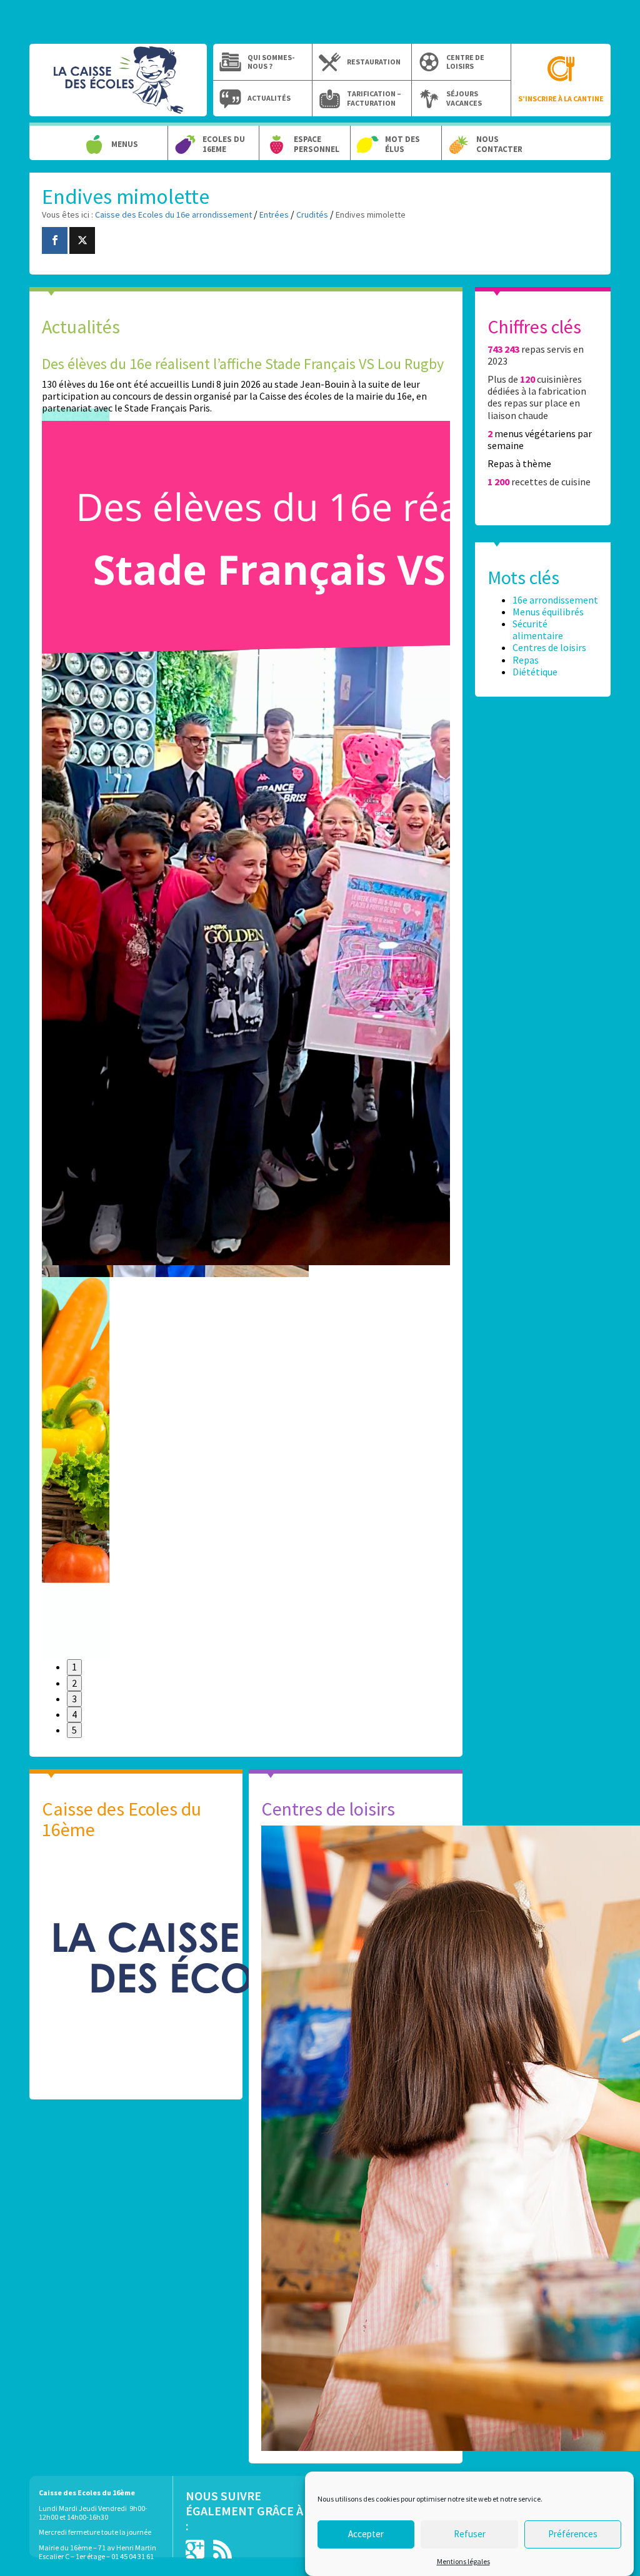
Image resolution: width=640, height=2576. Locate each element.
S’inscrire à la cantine (561, 98)
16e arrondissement (555, 600)
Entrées (274, 215)
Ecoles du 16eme (224, 144)
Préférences (573, 2534)
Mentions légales (463, 2561)
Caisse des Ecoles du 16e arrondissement (118, 86)
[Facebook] (55, 240)
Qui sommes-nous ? (271, 62)
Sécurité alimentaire (538, 629)
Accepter (366, 2534)
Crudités (312, 215)
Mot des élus (402, 144)
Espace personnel (317, 144)
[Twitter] (82, 240)
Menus (125, 144)
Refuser (470, 2534)
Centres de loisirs (549, 647)
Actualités (269, 98)
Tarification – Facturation (374, 98)
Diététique (535, 672)
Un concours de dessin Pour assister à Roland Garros (402, 364)
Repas (526, 660)
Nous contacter (499, 144)
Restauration (374, 62)
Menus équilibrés (548, 612)
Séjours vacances (464, 98)
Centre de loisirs (465, 62)
